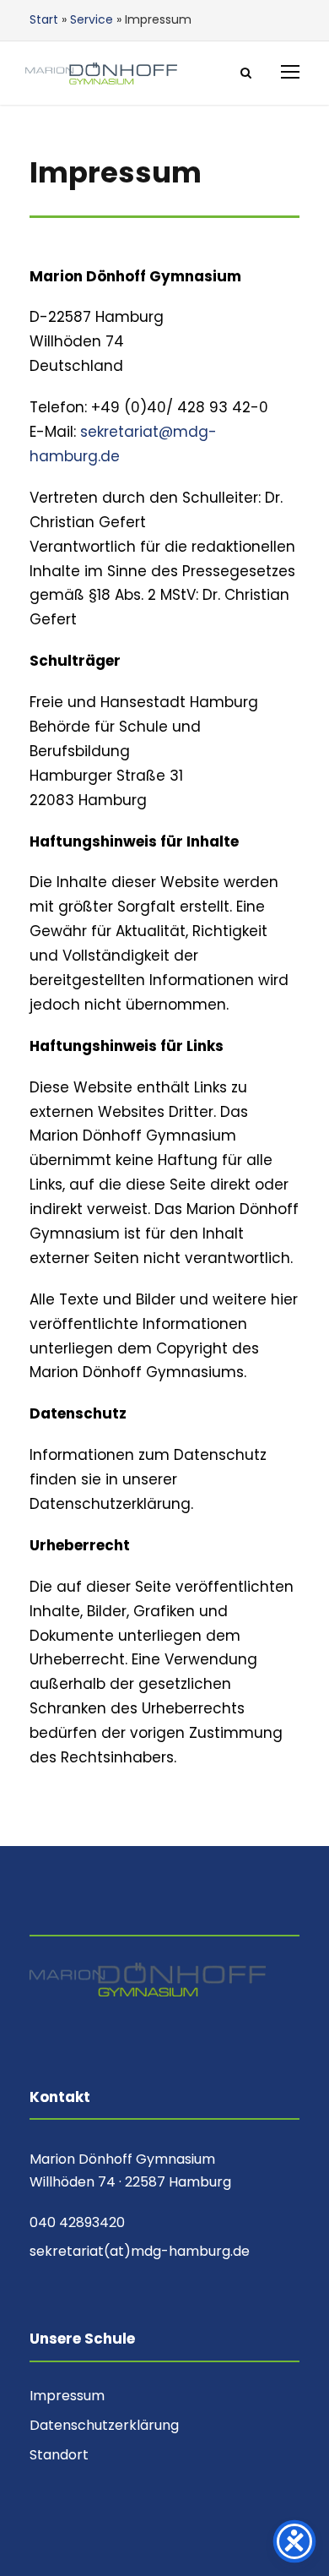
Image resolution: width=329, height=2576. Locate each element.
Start (44, 19)
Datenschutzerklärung (104, 2425)
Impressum (67, 2396)
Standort (59, 2455)
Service (92, 19)
